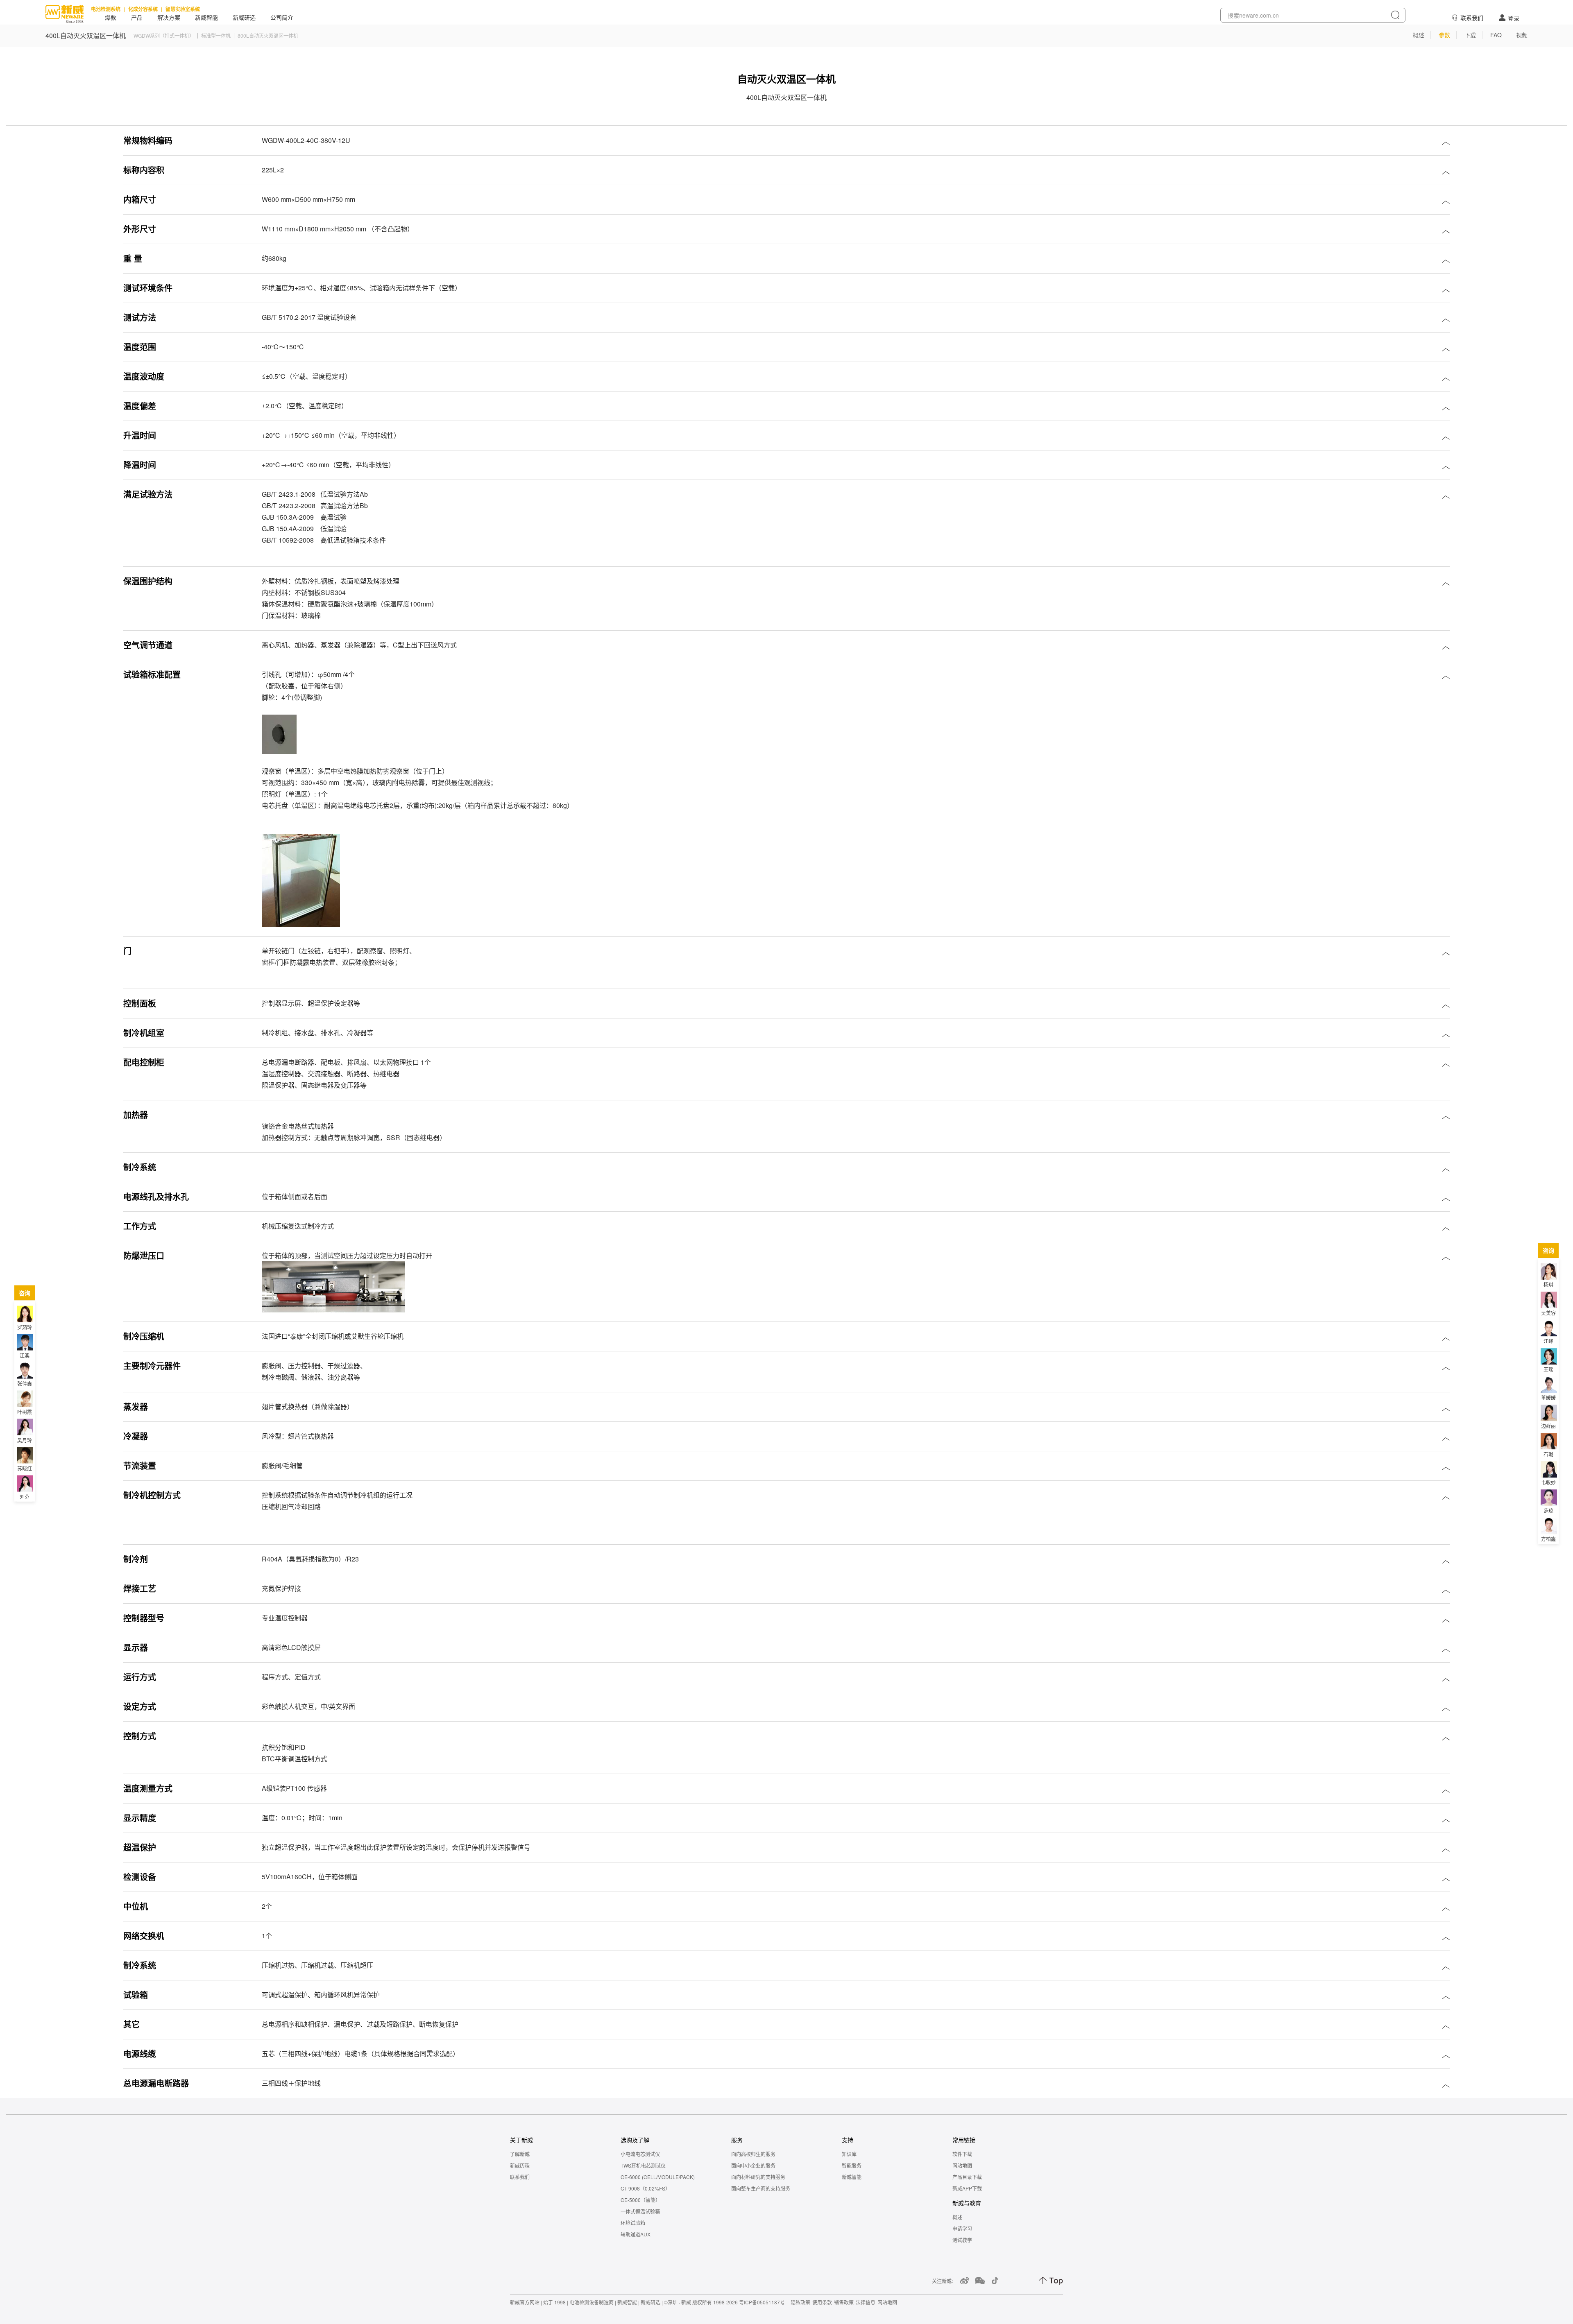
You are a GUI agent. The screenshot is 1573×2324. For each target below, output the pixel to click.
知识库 (849, 2154)
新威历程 (520, 2165)
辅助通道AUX (636, 2234)
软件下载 (962, 2154)
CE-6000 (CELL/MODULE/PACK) (658, 2177)
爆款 (111, 18)
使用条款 (822, 2302)
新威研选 (244, 18)
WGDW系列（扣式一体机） (164, 36)
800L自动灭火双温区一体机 (268, 36)
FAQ (1496, 35)
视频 (1522, 35)
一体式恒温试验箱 (640, 2211)
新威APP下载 (967, 2188)
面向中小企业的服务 (753, 2165)
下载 (1470, 35)
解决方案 (169, 18)
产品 (137, 18)
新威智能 (206, 18)
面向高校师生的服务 (753, 2154)
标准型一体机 (216, 36)
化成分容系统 (143, 9)
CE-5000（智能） (640, 2200)
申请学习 (962, 2228)
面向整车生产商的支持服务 (761, 2188)
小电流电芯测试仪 (640, 2154)
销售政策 (844, 2302)
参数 (1444, 35)
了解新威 (520, 2154)
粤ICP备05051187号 (762, 2302)
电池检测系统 (106, 9)
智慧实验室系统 (183, 9)
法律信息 (866, 2302)
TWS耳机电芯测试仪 (643, 2165)
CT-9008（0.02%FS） (645, 2188)
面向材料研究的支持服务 (758, 2177)
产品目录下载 (967, 2177)
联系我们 (1472, 18)
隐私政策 (800, 2302)
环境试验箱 (633, 2223)
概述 (1419, 35)
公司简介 (282, 18)
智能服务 (852, 2165)
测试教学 (962, 2240)
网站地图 (962, 2165)
